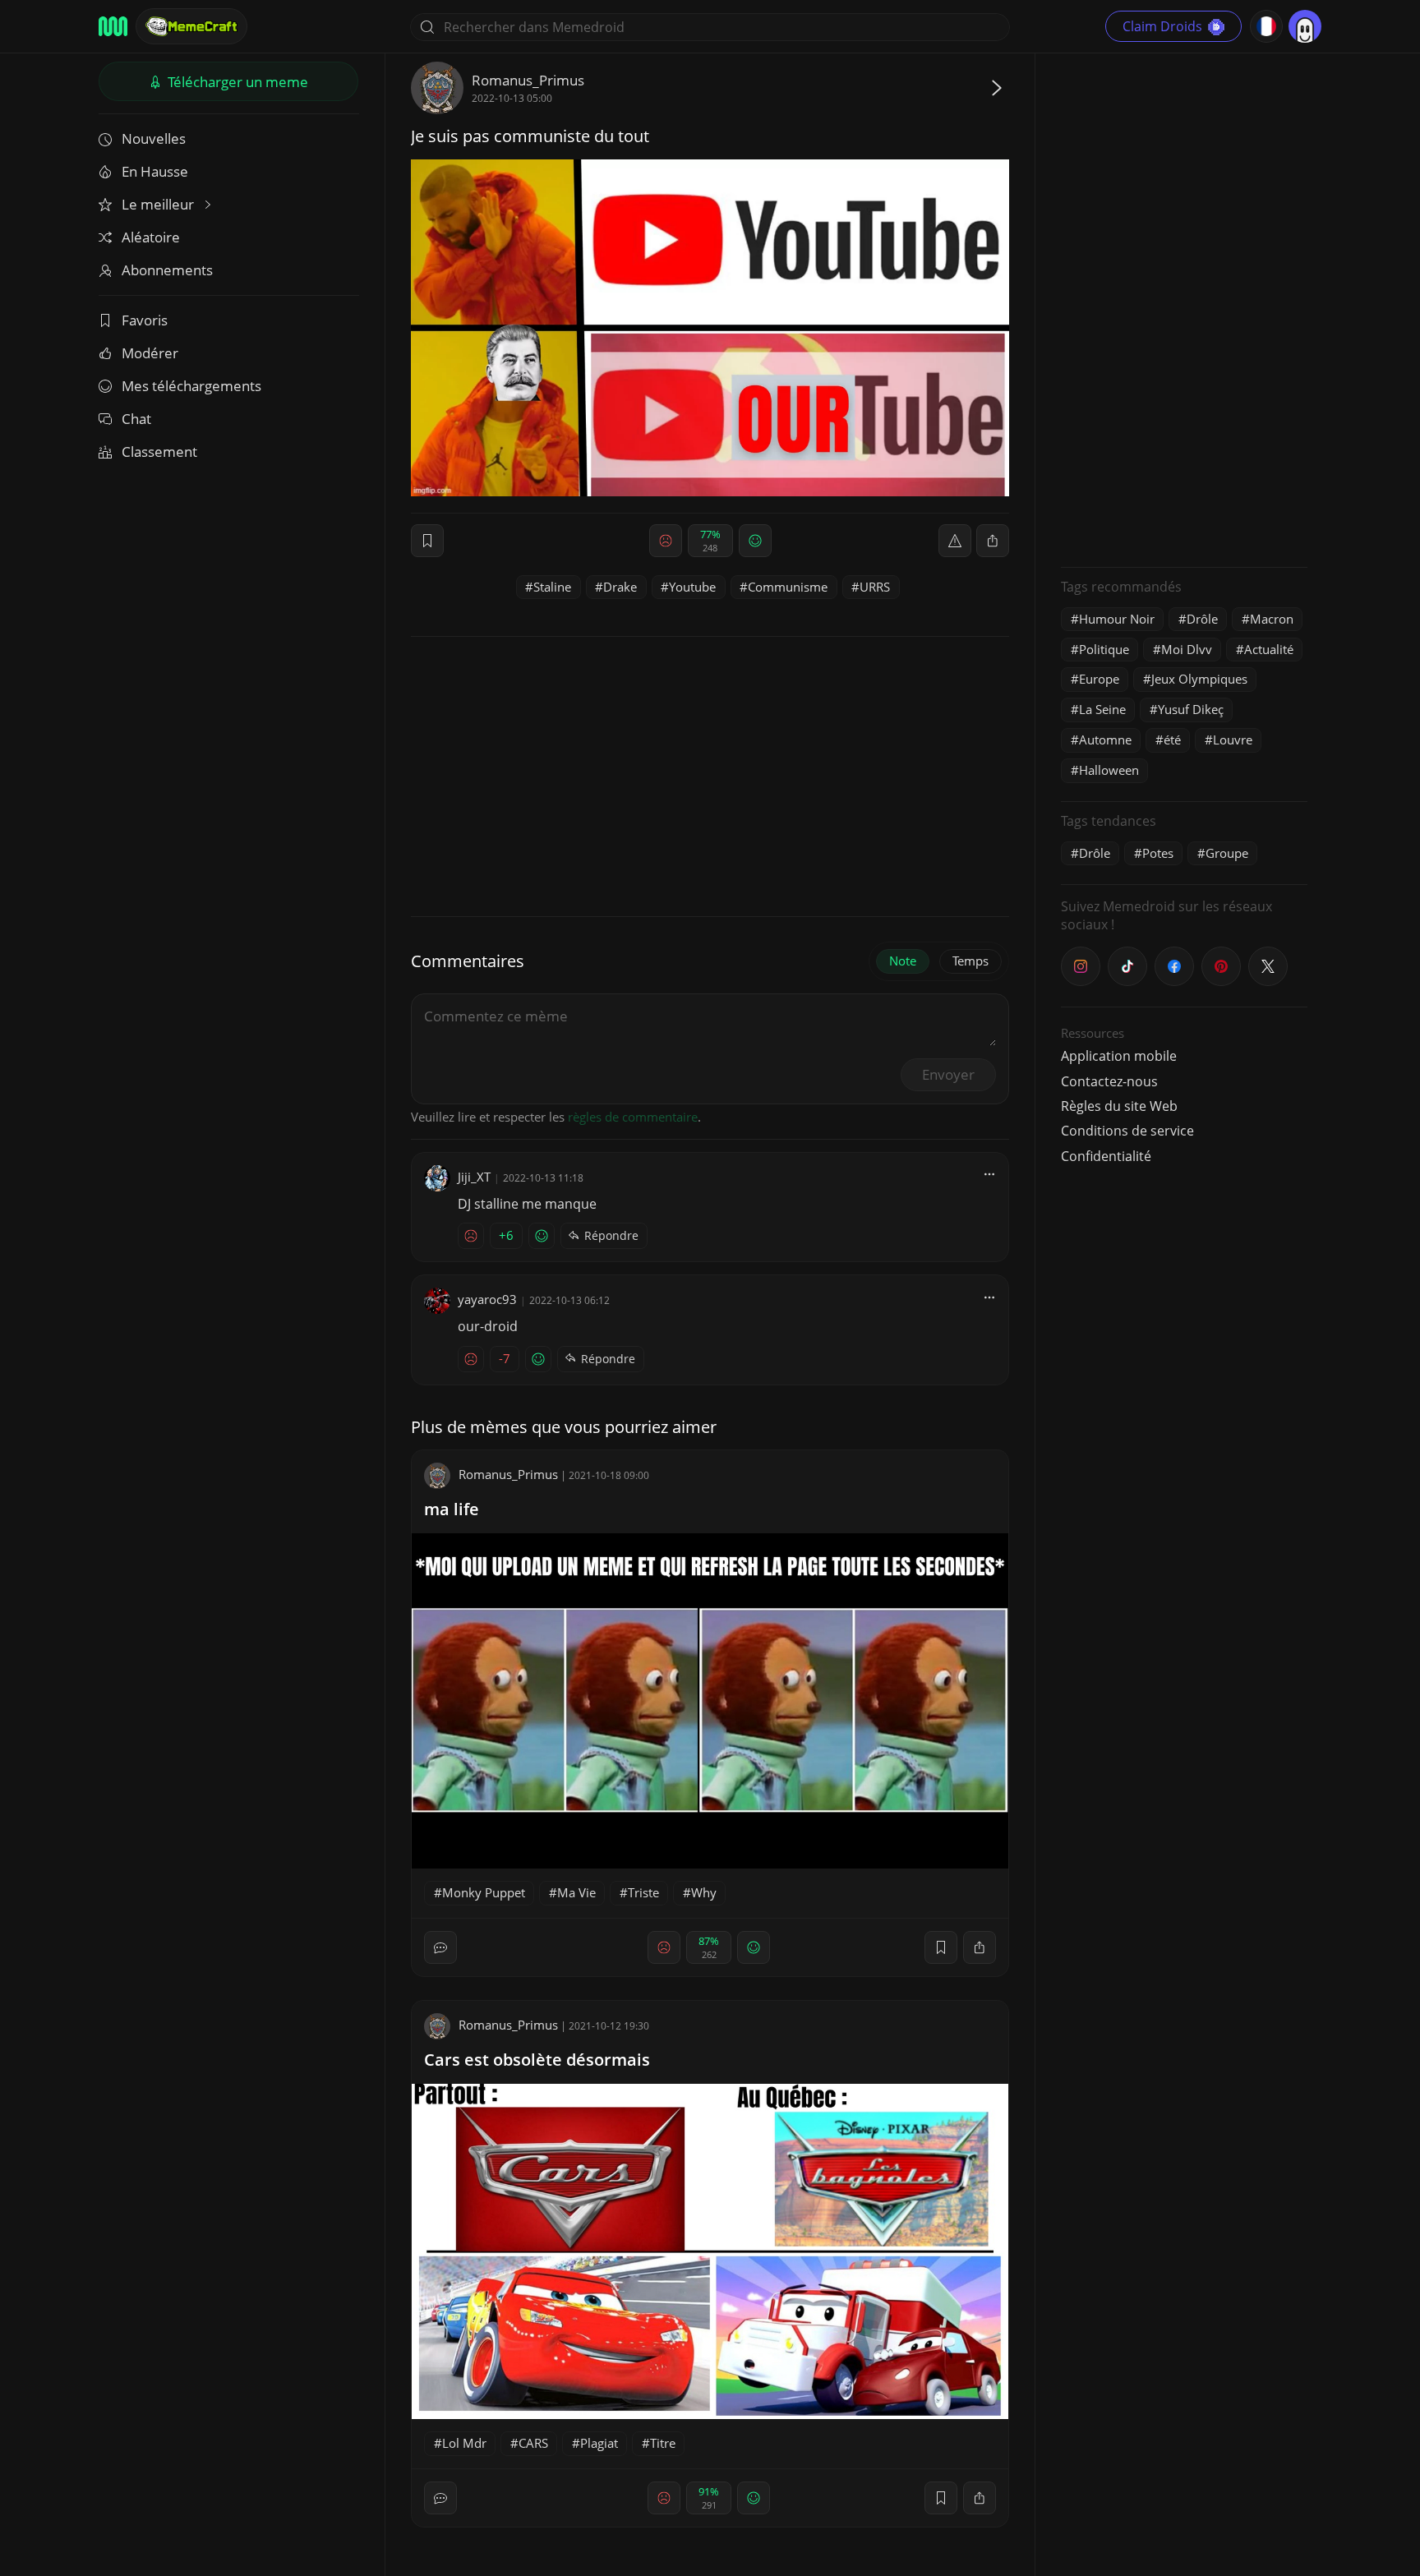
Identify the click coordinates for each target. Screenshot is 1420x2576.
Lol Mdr (464, 2443)
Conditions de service (1127, 1131)
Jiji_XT (474, 1177)
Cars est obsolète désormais (537, 2060)
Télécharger (236, 82)
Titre (663, 2443)
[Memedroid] (113, 26)
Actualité (1269, 649)
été (1172, 740)
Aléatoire (151, 237)
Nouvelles (154, 138)
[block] (993, 541)
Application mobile (1119, 1056)
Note (903, 961)
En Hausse (155, 171)
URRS (875, 587)
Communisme (788, 587)
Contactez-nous (1109, 1081)
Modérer (150, 353)
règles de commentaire (633, 1117)
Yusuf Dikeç (1191, 709)
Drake (620, 587)
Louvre (1233, 740)
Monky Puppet (484, 1892)
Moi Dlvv (1187, 649)
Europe (1099, 679)
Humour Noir (1117, 619)
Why (704, 1892)
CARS (533, 2443)
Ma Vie (576, 1892)
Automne (1105, 740)
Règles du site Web (1119, 1106)
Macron (1272, 619)
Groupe (1227, 853)
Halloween (1109, 770)
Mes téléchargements (191, 386)
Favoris (145, 320)
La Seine (1102, 709)
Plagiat (599, 2443)
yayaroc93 (487, 1299)
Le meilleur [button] (159, 204)
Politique (1104, 649)
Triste (643, 1892)
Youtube (692, 587)
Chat (136, 419)
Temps (970, 961)
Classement (159, 452)
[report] (955, 541)
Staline (552, 587)
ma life (452, 1509)
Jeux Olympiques (1199, 679)
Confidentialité (1106, 1156)
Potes (1158, 853)
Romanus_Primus (528, 80)
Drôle (1202, 619)
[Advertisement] (1184, 308)
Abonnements (167, 270)
